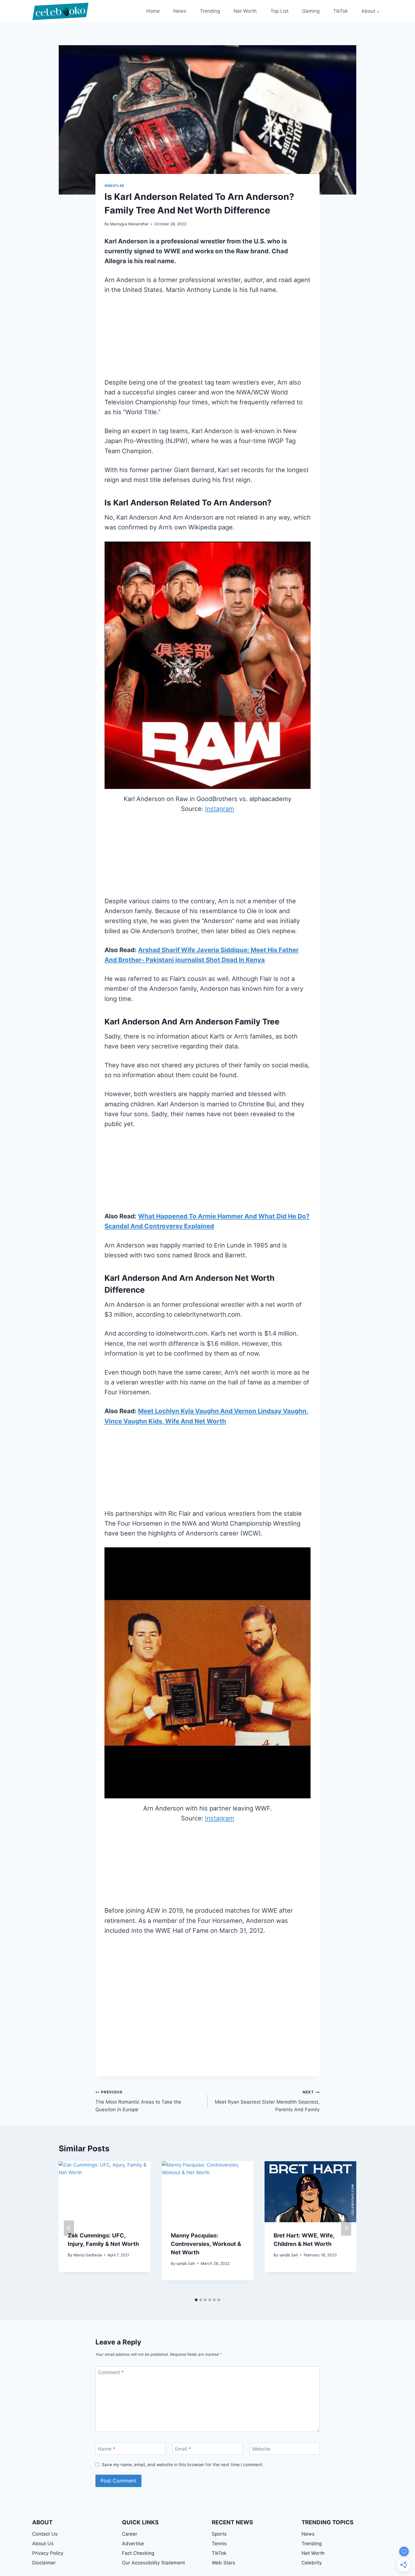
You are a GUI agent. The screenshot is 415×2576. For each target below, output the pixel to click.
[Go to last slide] (69, 2228)
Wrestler (114, 186)
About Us (43, 2544)
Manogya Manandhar (129, 224)
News (180, 11)
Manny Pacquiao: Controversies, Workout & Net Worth (206, 2244)
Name (107, 2449)
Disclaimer (44, 2563)
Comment (111, 2372)
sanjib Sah (186, 2263)
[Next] (346, 2228)
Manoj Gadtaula (88, 2255)
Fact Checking (138, 2553)
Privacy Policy (48, 2553)
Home (153, 11)
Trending (210, 11)
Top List (279, 11)
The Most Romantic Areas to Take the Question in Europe (138, 2101)
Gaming (311, 11)
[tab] (196, 2300)
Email (183, 2449)
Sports (219, 2534)
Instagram (219, 809)
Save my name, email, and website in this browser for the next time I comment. (183, 2465)
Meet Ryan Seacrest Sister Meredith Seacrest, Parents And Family (267, 2101)
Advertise (133, 2544)
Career (130, 2534)
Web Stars (223, 2563)
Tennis (219, 2544)
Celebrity (312, 2563)
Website (261, 2449)
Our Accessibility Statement (153, 2563)
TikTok (340, 11)
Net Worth (245, 11)
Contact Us (45, 2534)
